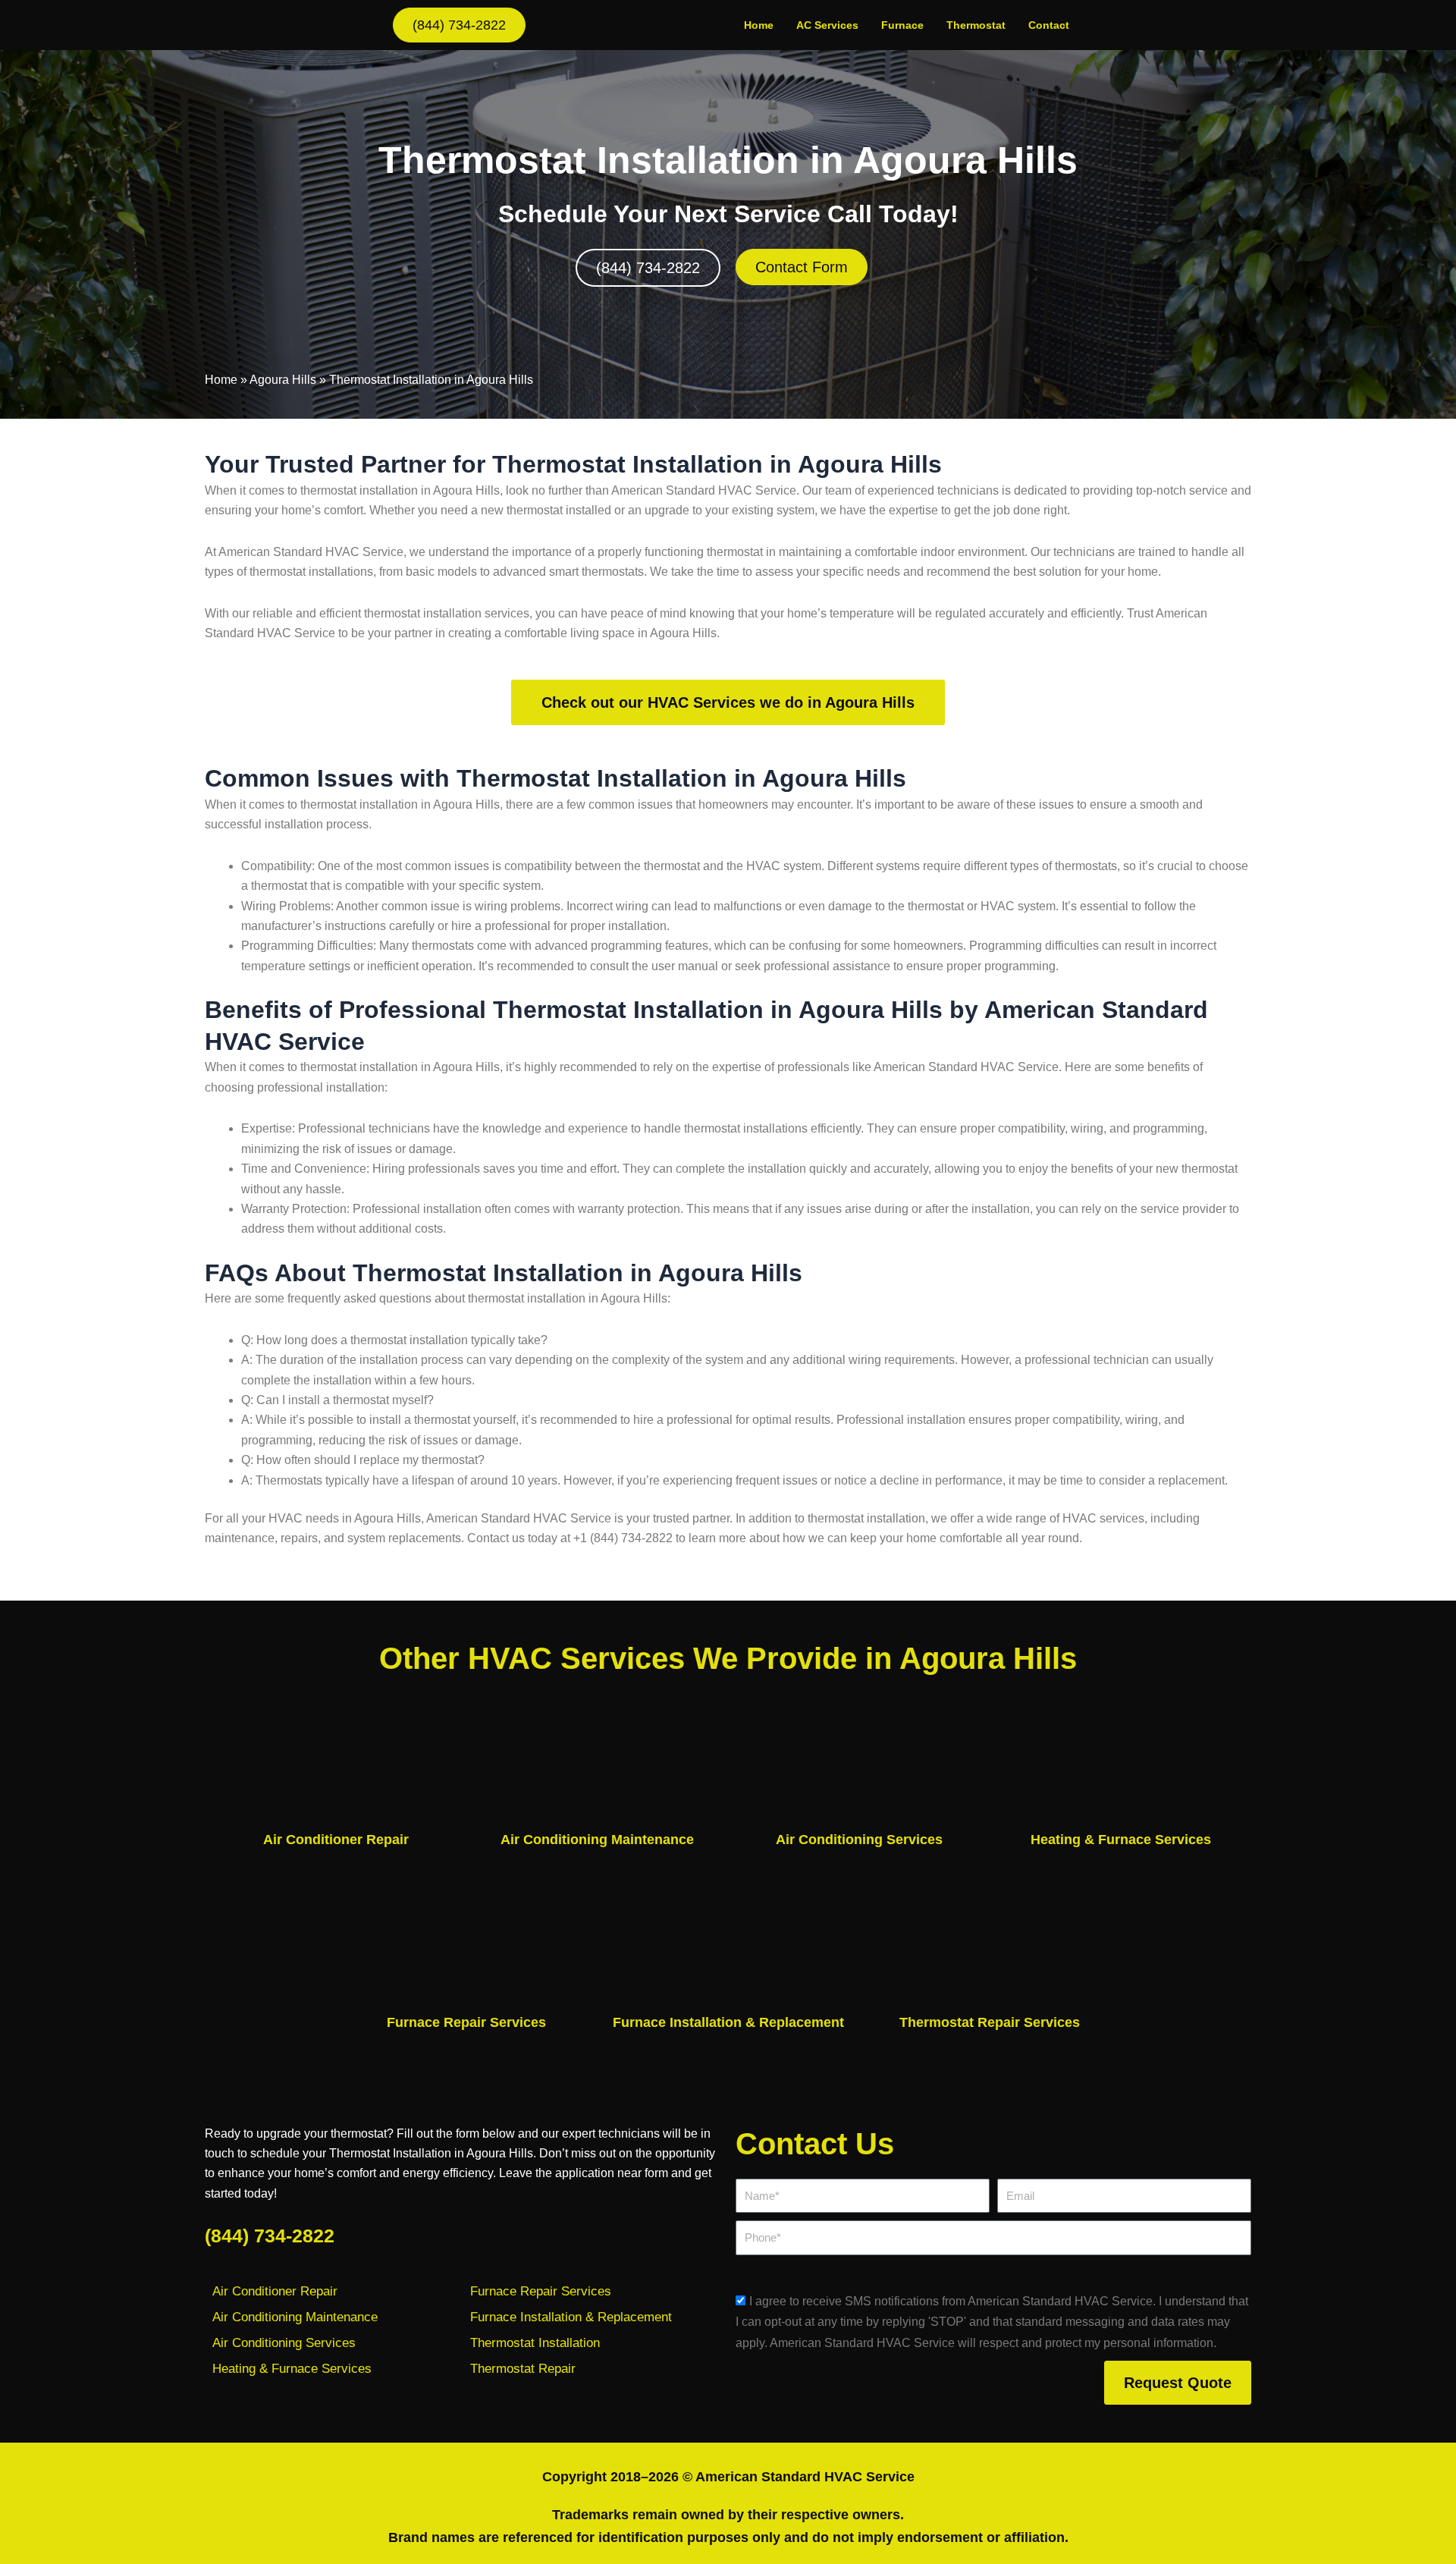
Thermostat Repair (523, 2369)
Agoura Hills (283, 380)
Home (759, 25)
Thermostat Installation (535, 2343)
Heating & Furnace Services (1121, 1840)
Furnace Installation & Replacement (728, 2022)
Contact (1049, 25)
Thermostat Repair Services (990, 2022)
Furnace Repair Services (466, 2022)
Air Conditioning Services (859, 1840)
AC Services (827, 25)
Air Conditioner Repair (336, 1840)
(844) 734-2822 (270, 2236)
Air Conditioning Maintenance (597, 1840)
